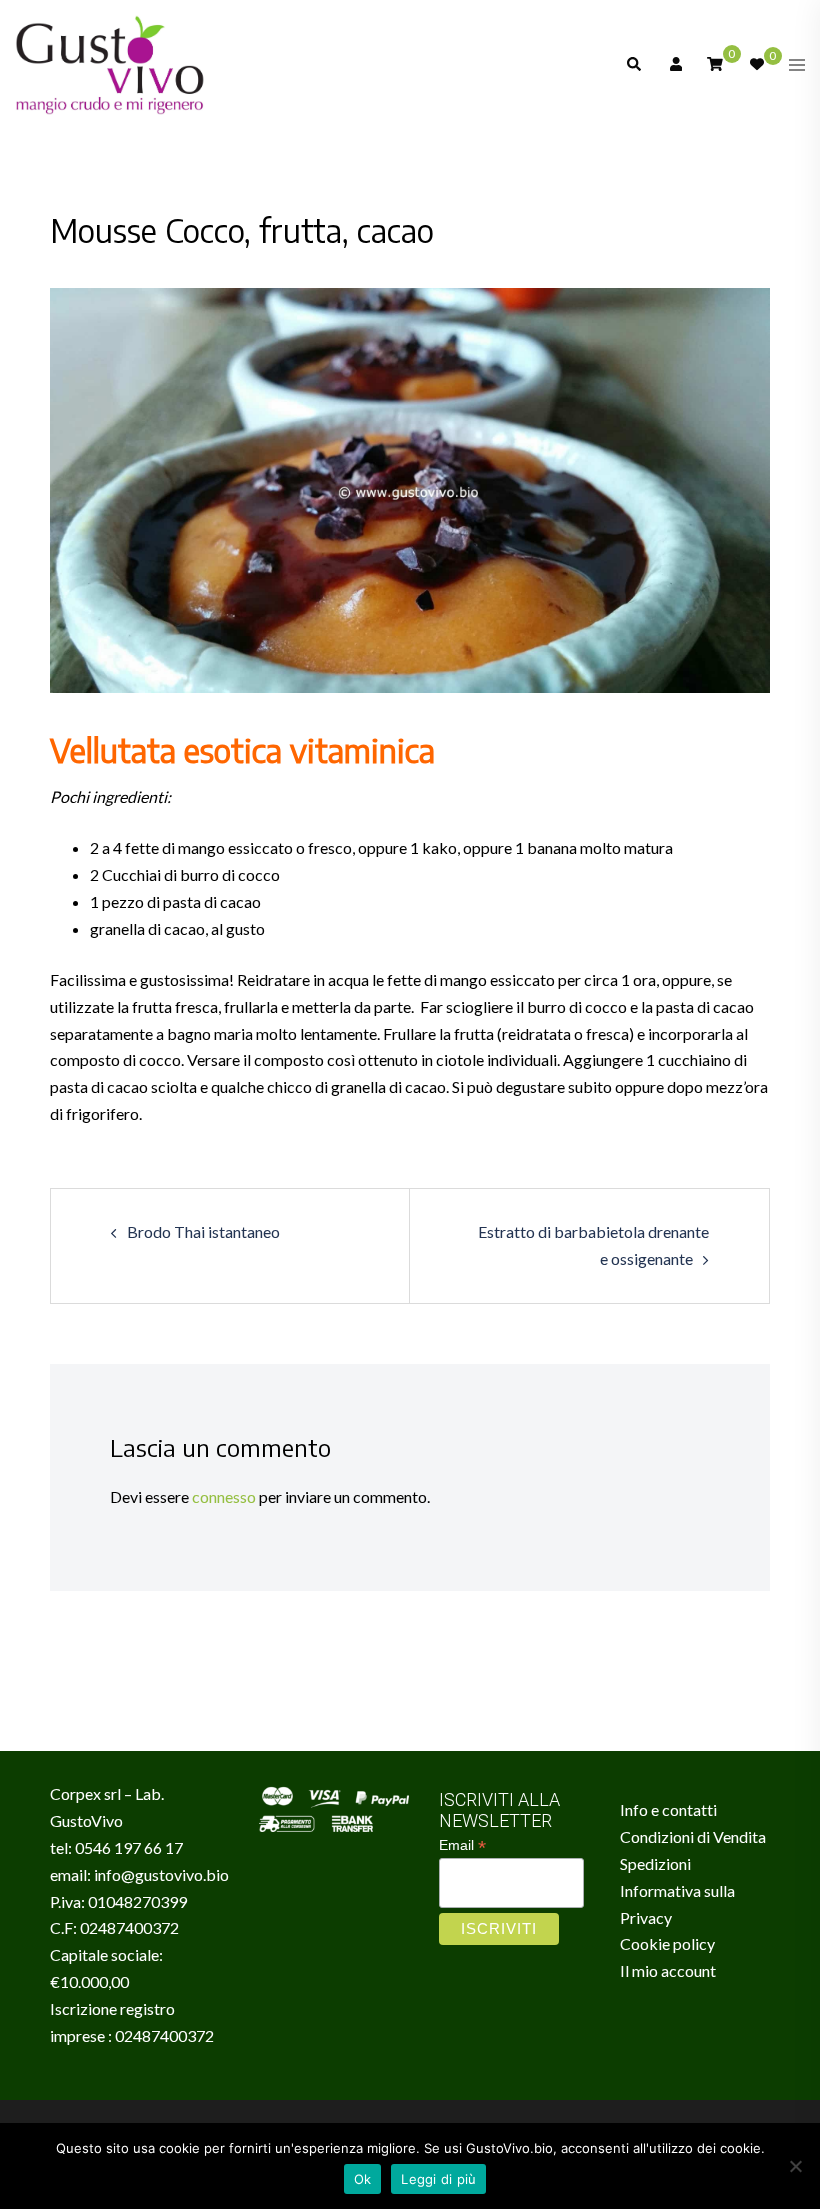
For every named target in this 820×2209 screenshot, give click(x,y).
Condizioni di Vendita (693, 1836)
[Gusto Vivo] (110, 62)
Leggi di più (438, 2179)
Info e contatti (668, 1809)
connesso (224, 1496)
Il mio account (668, 1970)
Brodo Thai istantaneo (203, 1231)
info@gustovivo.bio (161, 1874)
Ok (363, 2179)
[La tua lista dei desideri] (756, 65)
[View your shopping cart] (715, 63)
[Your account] (674, 65)
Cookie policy (667, 1943)
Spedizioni (655, 1863)
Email (462, 1845)
